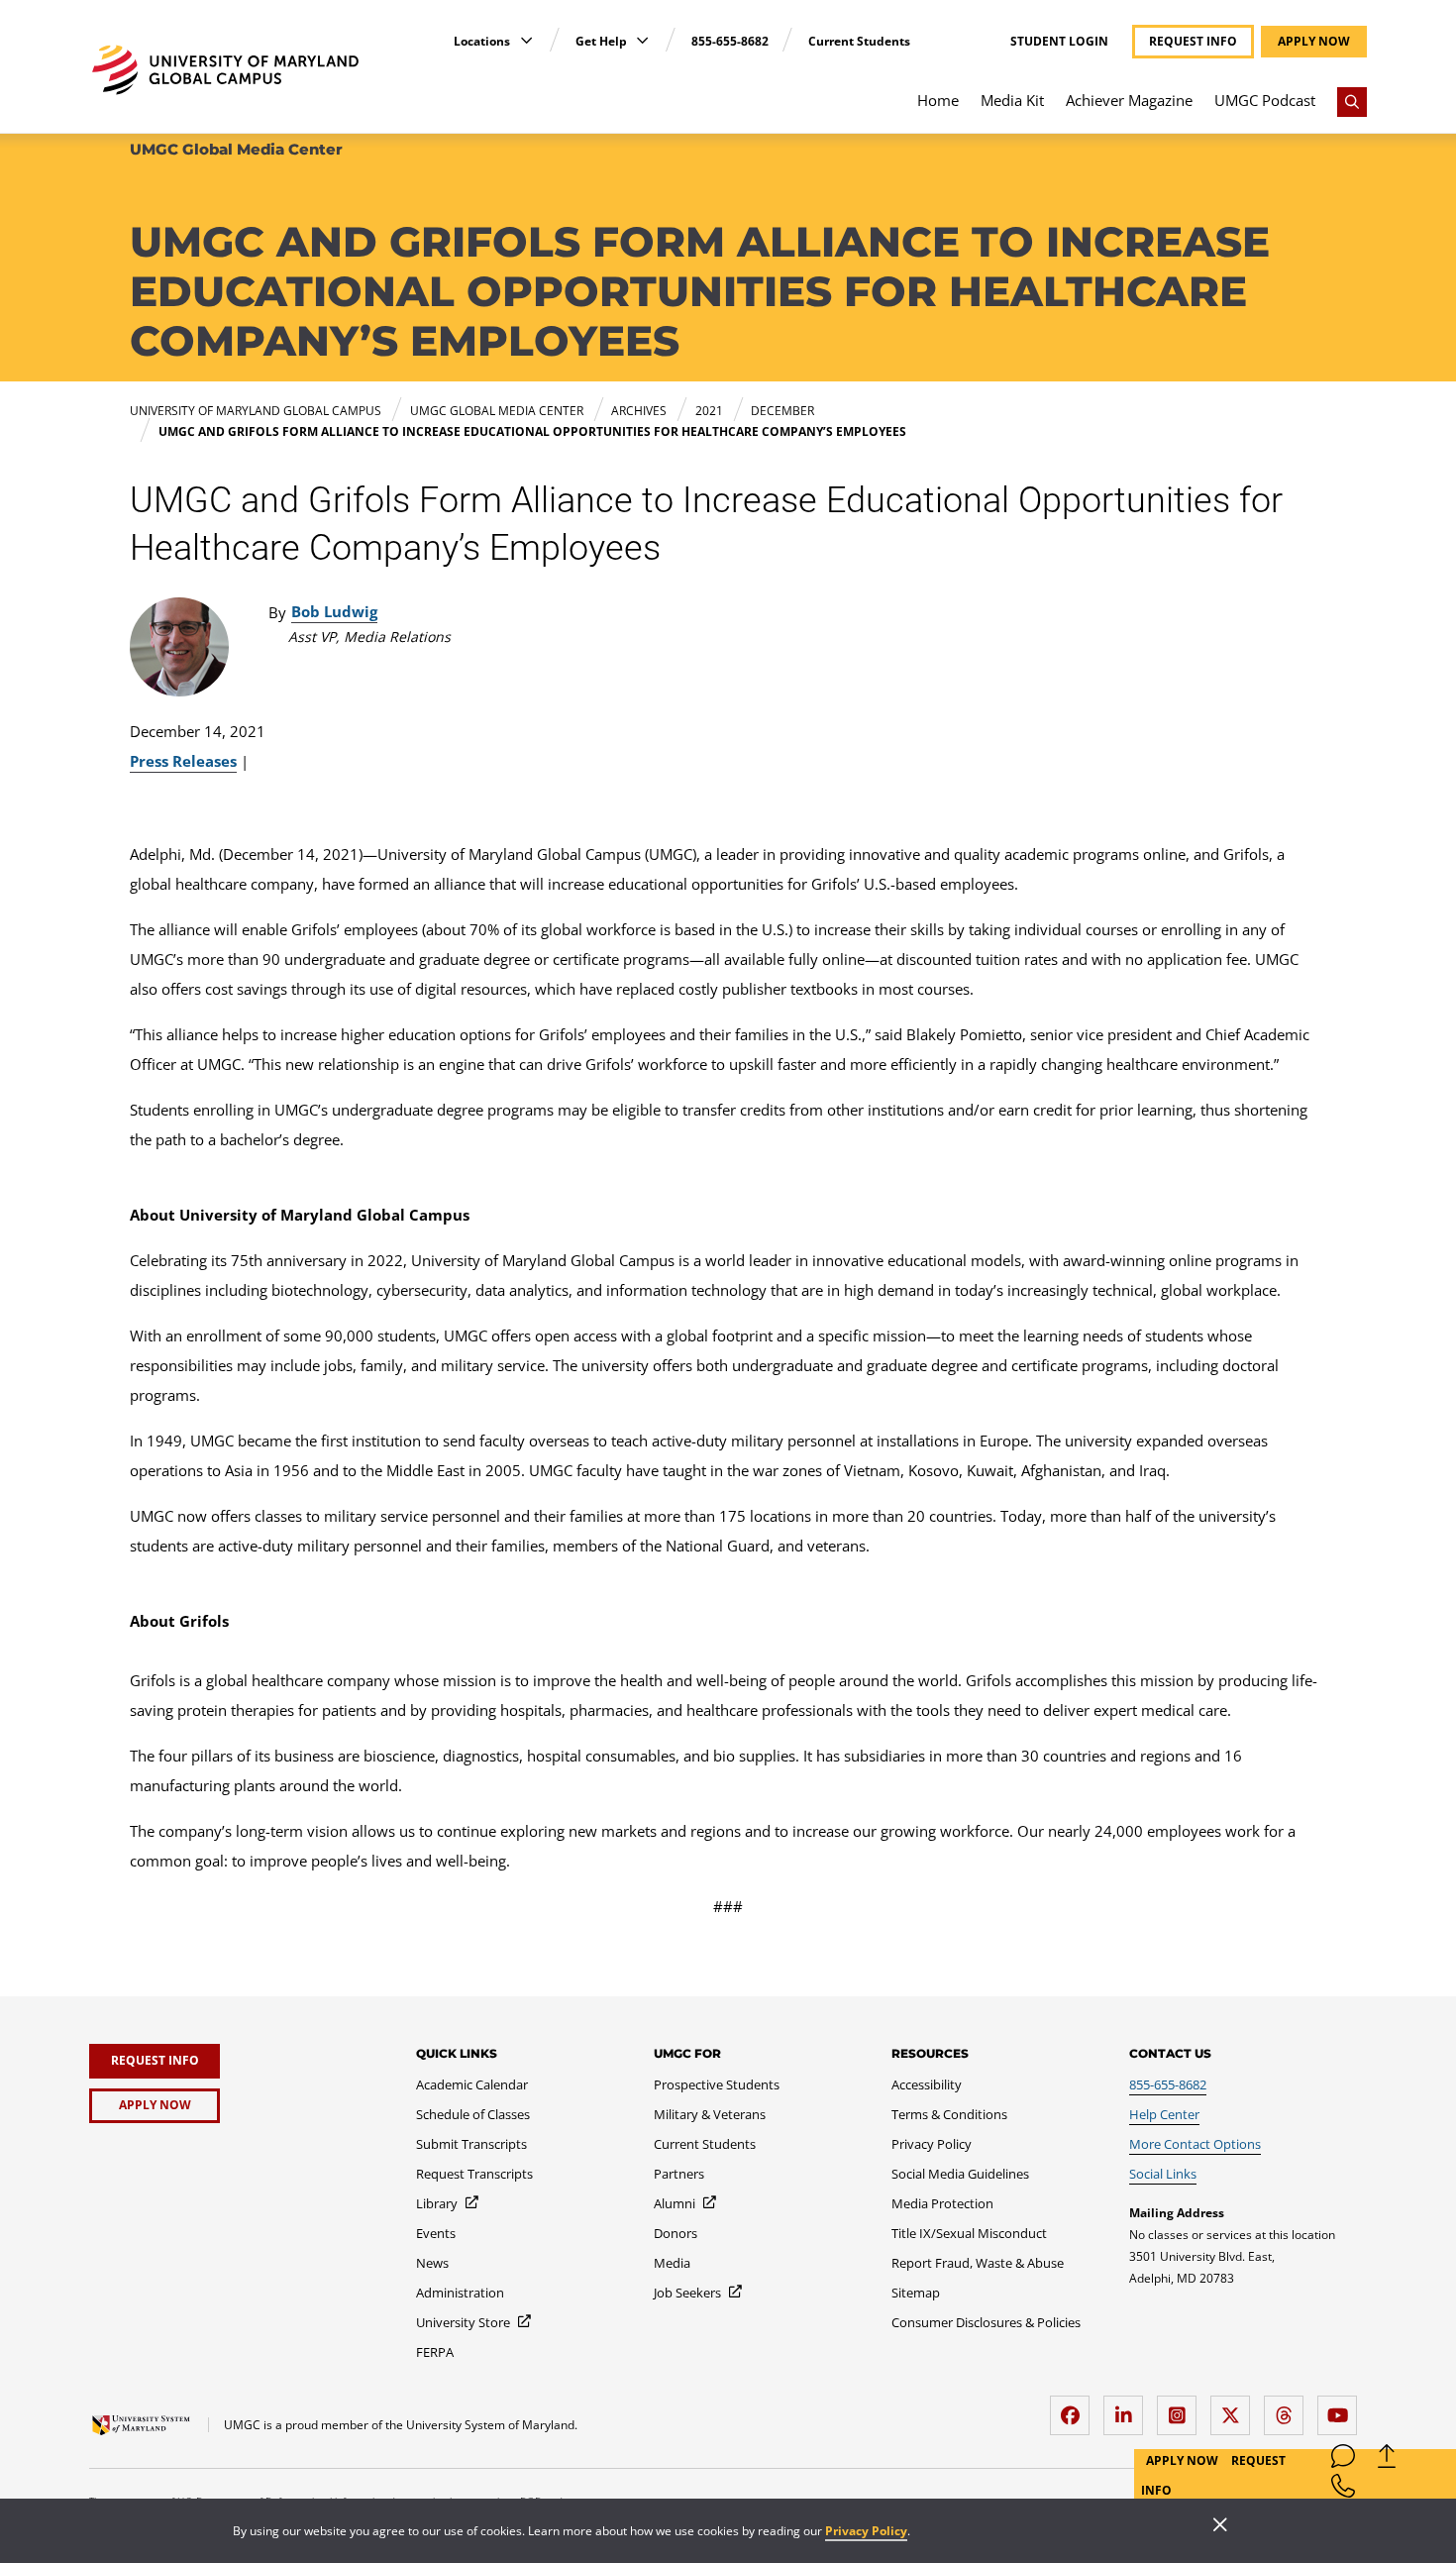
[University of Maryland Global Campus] (225, 70)
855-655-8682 (730, 41)
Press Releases (183, 761)
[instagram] (1182, 2408)
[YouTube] (1342, 2408)
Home (938, 100)
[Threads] (1289, 2408)
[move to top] (1387, 2460)
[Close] (1220, 2526)
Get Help (603, 41)
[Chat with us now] (1343, 2460)
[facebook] (1075, 2408)
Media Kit (1012, 100)
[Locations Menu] (526, 40)
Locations (483, 41)
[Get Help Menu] (642, 40)
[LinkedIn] (1128, 2408)
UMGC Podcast (1265, 100)
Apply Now (1184, 2460)
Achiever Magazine (1129, 100)
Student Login (1059, 42)
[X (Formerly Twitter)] (1235, 2408)
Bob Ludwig (334, 611)
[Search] (1352, 102)
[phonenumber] (1343, 2490)
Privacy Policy (866, 2531)
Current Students (859, 41)
